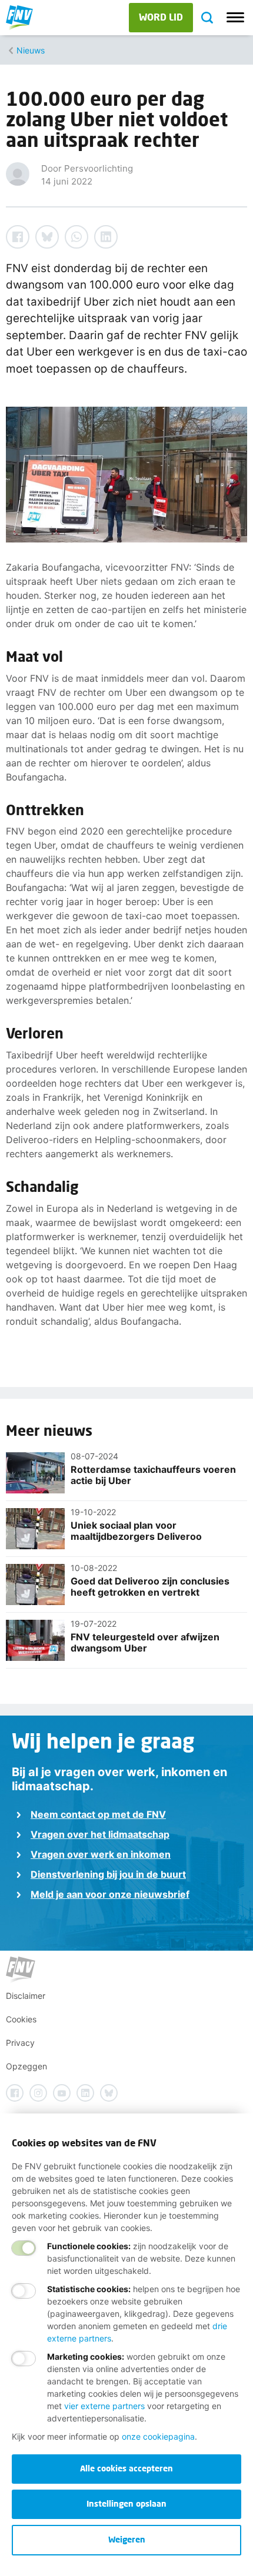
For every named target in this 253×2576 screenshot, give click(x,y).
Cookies (21, 2019)
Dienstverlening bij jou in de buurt (108, 1874)
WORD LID (161, 17)
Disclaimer (26, 1996)
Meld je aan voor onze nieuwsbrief (110, 1894)
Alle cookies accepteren (126, 2468)
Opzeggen (26, 2066)
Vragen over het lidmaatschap (100, 1834)
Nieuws (31, 50)
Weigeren (127, 2539)
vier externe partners (104, 2406)
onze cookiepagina (158, 2436)
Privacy (20, 2043)
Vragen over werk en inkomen (101, 1854)
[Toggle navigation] (235, 18)
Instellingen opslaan (126, 2503)
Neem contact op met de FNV (98, 1814)
